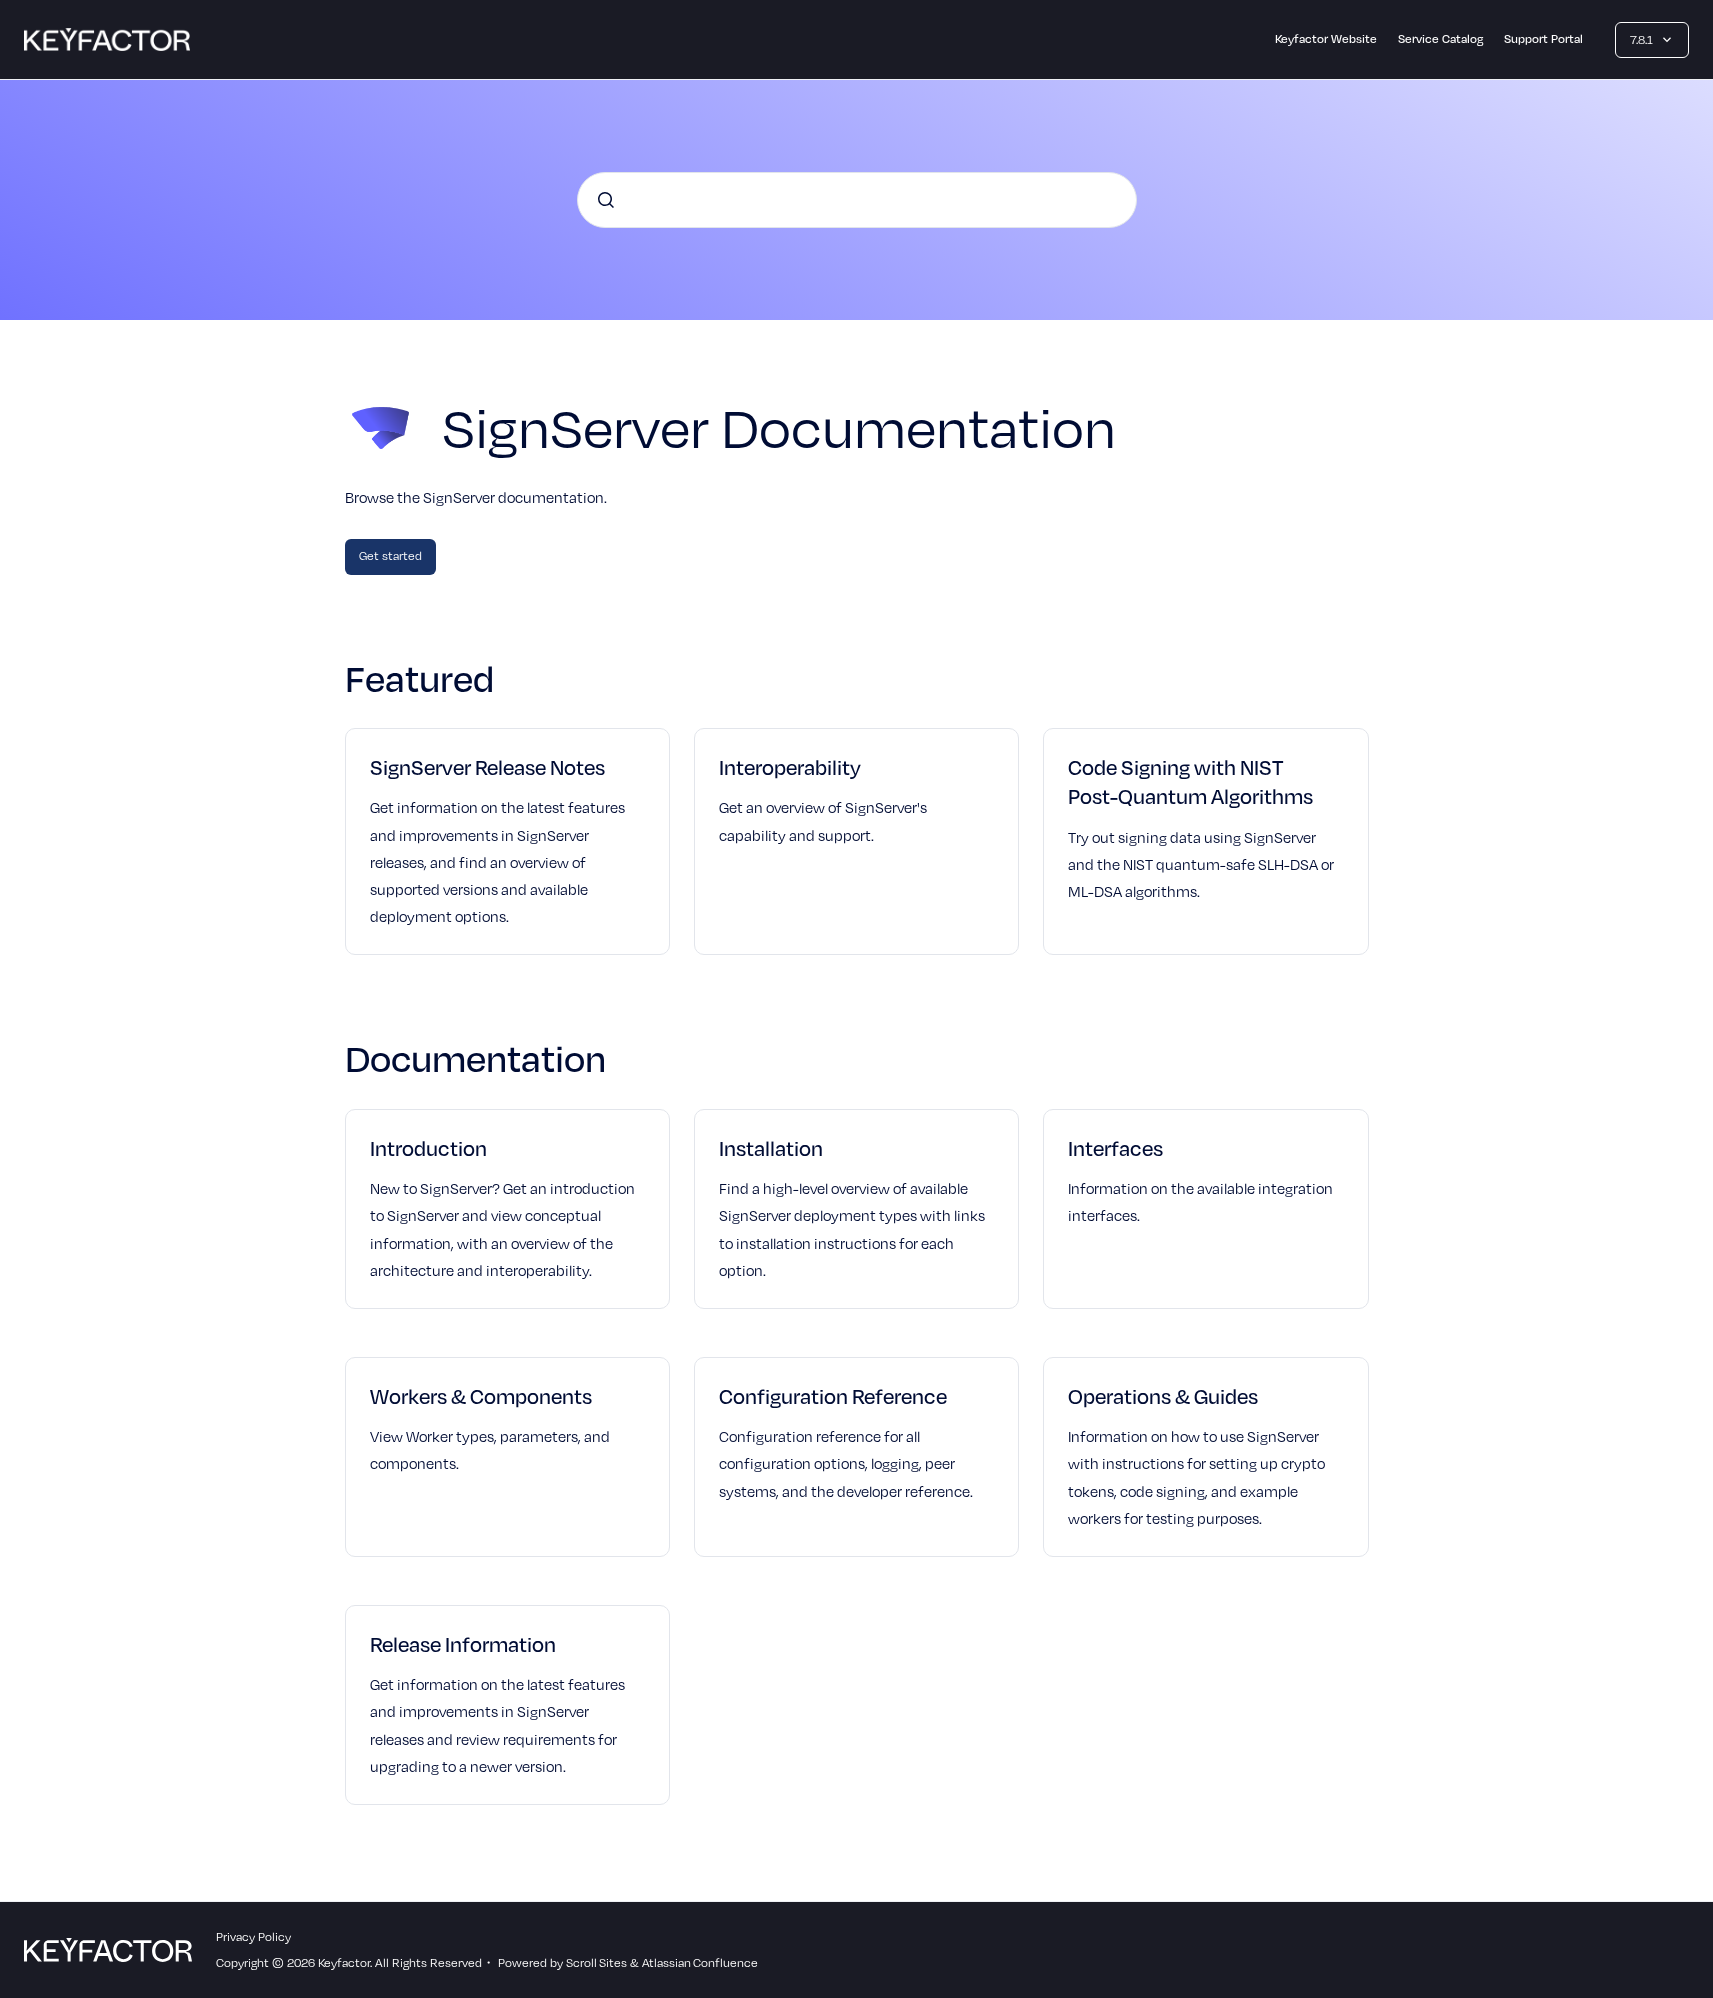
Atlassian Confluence (700, 1962)
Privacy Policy (253, 1936)
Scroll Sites (596, 1962)
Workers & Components (481, 1396)
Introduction (428, 1148)
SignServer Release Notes (487, 767)
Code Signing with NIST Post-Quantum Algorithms (1190, 781)
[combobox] (857, 200)
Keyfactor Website (1326, 38)
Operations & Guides (1163, 1396)
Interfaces (1115, 1148)
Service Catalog (1440, 38)
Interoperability (790, 767)
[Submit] (606, 200)
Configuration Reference (833, 1396)
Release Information (463, 1644)
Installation (771, 1148)
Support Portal (1543, 38)
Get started (390, 555)
